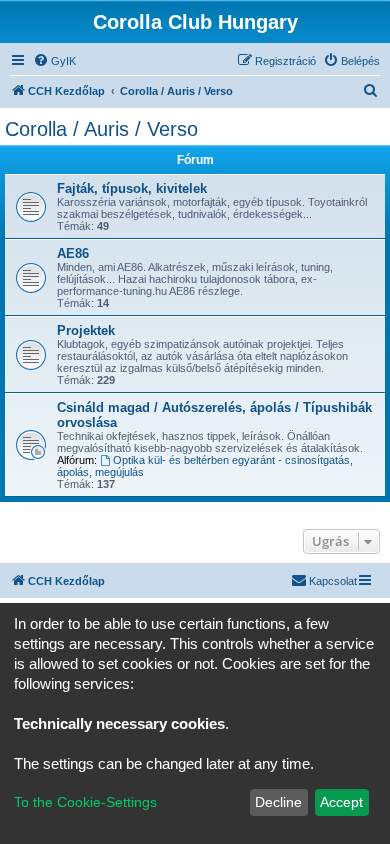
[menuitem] (54, 61)
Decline (278, 802)
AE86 (73, 253)
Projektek (86, 330)
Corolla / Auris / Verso (101, 129)
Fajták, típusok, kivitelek (132, 188)
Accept (341, 802)
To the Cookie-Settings (85, 802)
